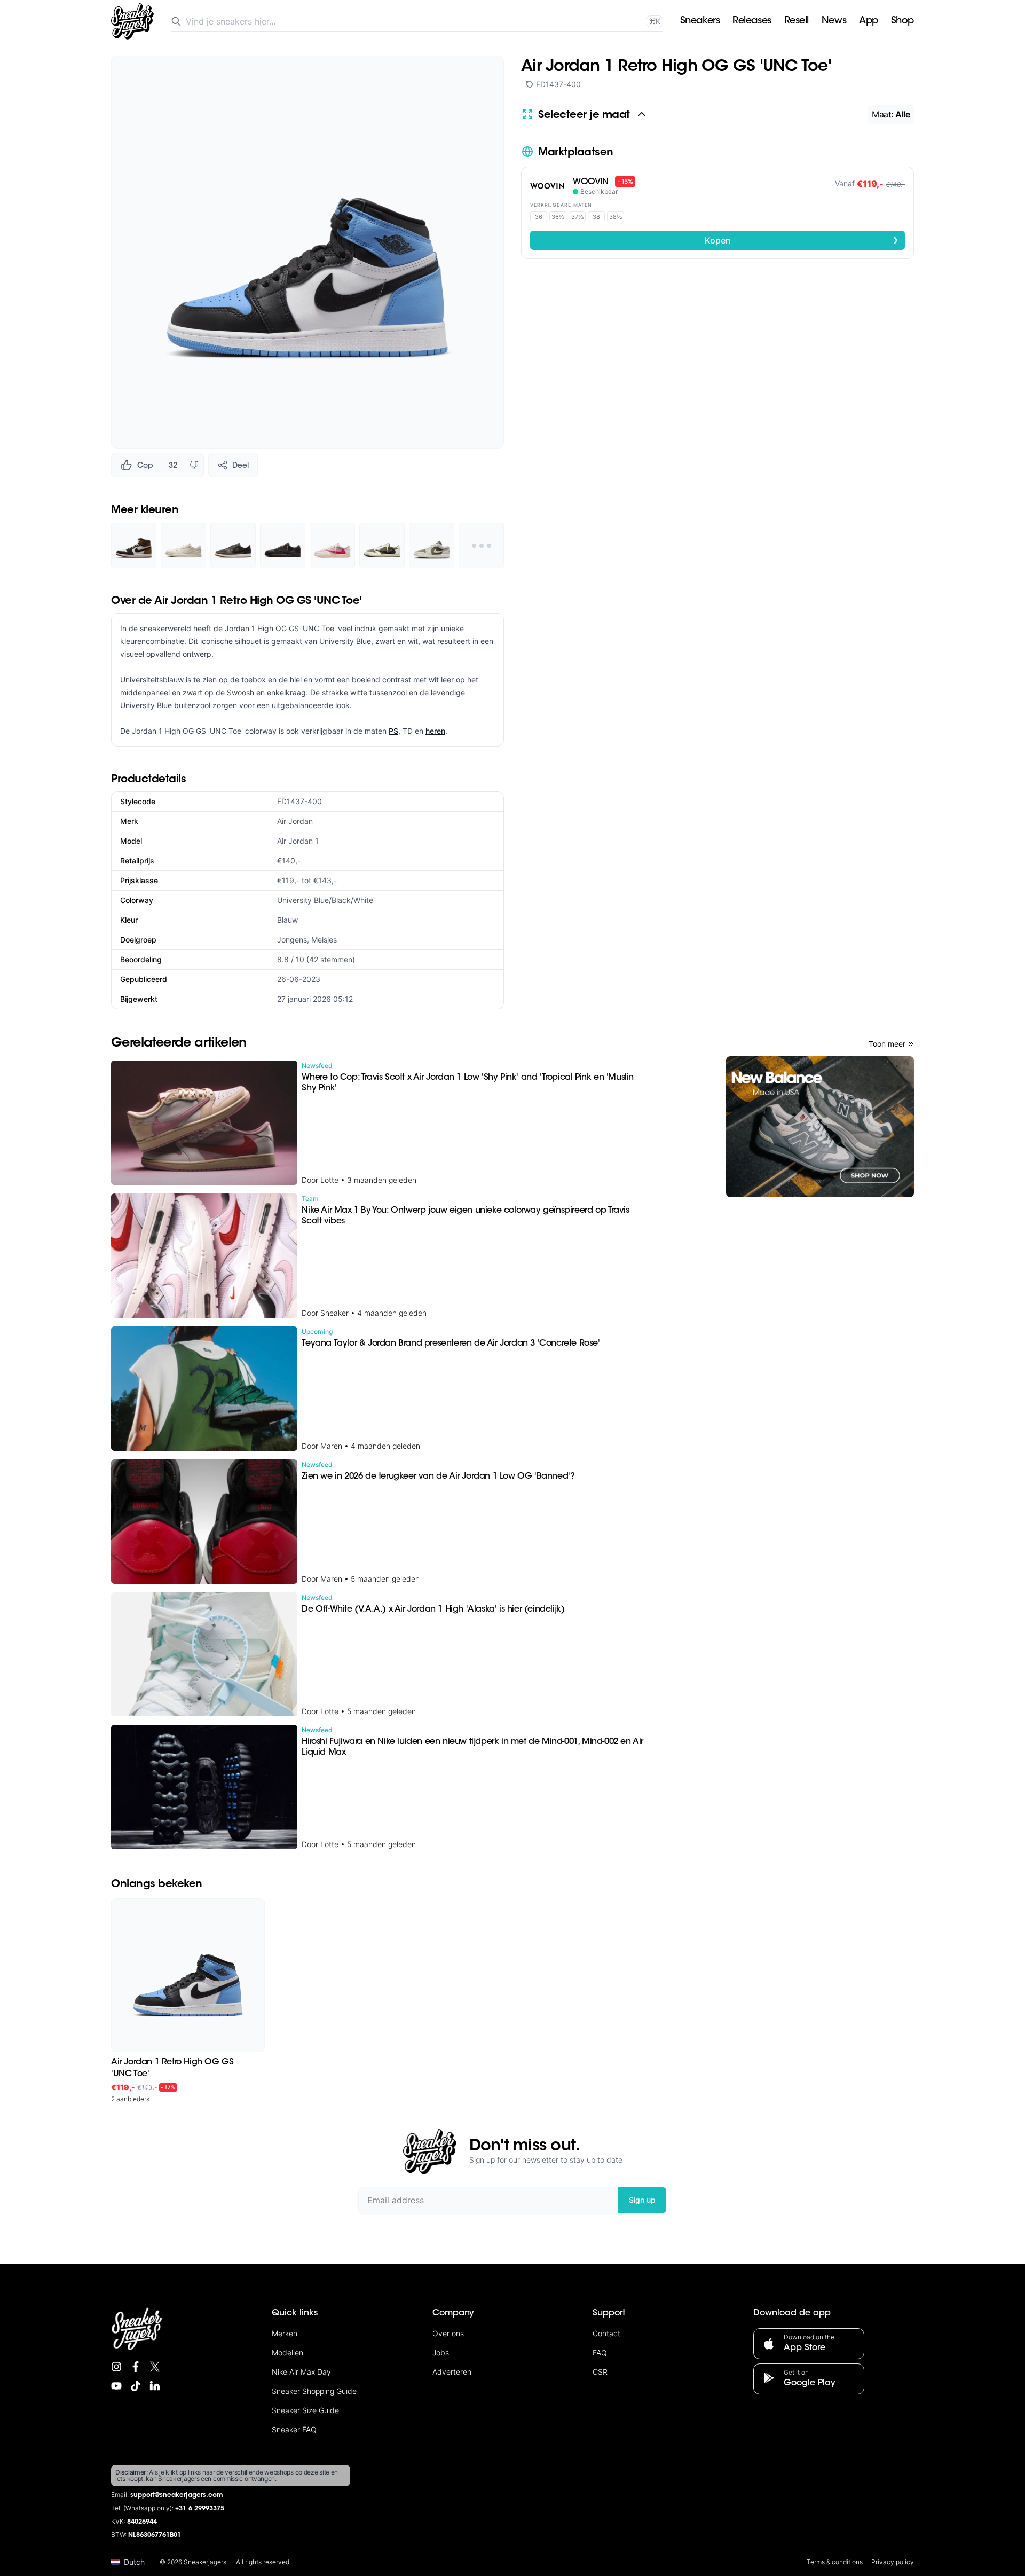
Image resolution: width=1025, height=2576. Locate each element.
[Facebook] (136, 2367)
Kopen (802, 240)
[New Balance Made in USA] (820, 1127)
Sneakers (700, 21)
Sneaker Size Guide (305, 2410)
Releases (752, 21)
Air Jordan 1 (298, 841)
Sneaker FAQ (294, 2429)
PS (393, 731)
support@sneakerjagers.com (177, 2495)
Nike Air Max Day (301, 2372)
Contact (606, 2333)
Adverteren (452, 2372)
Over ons (448, 2333)
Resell (797, 21)
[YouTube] (116, 2386)
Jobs (441, 2353)
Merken (285, 2333)
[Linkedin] (155, 2386)
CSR (600, 2372)
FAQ (600, 2353)
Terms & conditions (835, 2562)
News (834, 21)
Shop (902, 21)
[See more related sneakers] (481, 545)
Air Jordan (295, 821)
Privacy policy (893, 2562)
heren (435, 731)
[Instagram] (116, 2367)
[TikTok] (136, 2386)
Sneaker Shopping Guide (314, 2391)
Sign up (642, 2200)
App (869, 21)
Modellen (287, 2353)
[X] (155, 2367)
